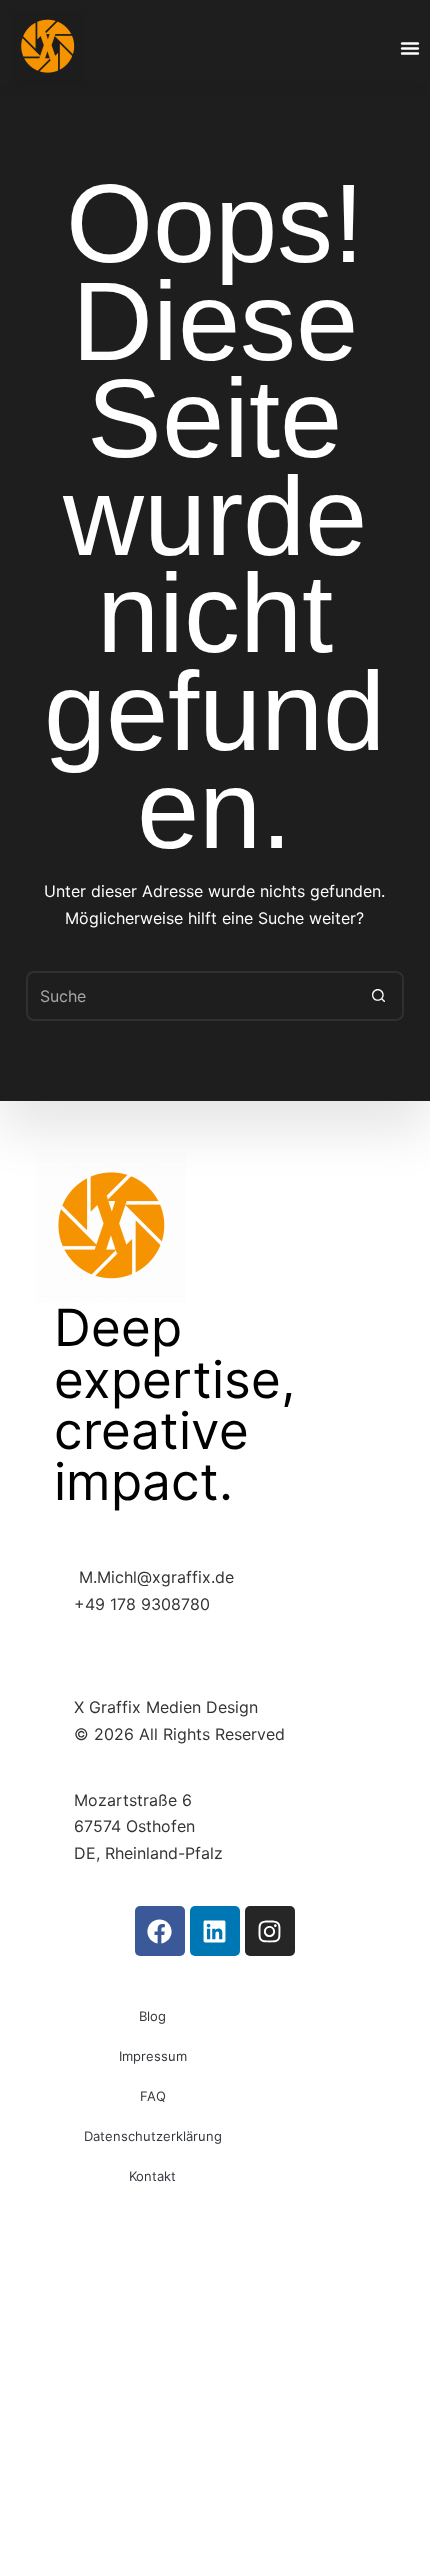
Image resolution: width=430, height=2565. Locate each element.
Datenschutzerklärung (153, 2136)
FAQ (153, 2096)
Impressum (153, 2056)
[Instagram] (270, 1931)
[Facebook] (160, 1931)
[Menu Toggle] (410, 48)
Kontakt (152, 2176)
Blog (152, 2016)
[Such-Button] (379, 996)
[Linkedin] (215, 1931)
